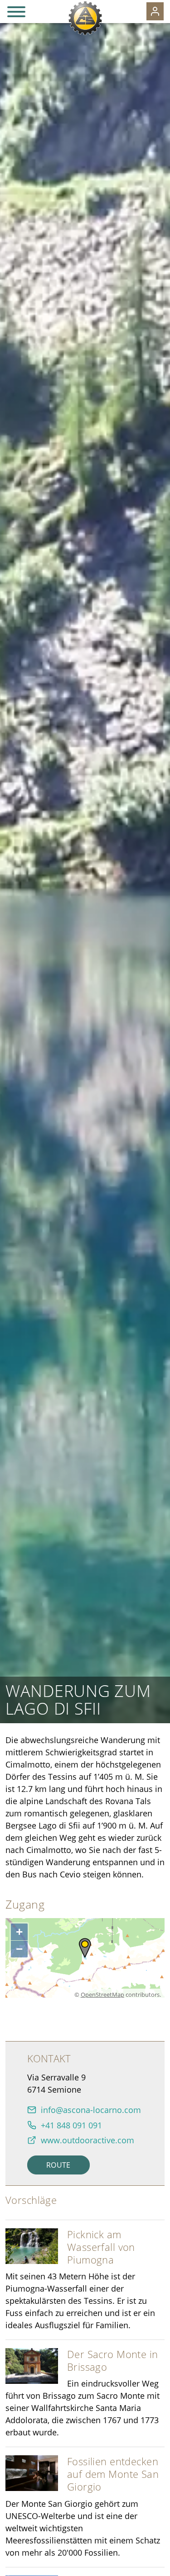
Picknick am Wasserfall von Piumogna (101, 2247)
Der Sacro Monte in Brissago (113, 2361)
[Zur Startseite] (85, 18)
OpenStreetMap (102, 1995)
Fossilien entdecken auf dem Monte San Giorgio (113, 2474)
